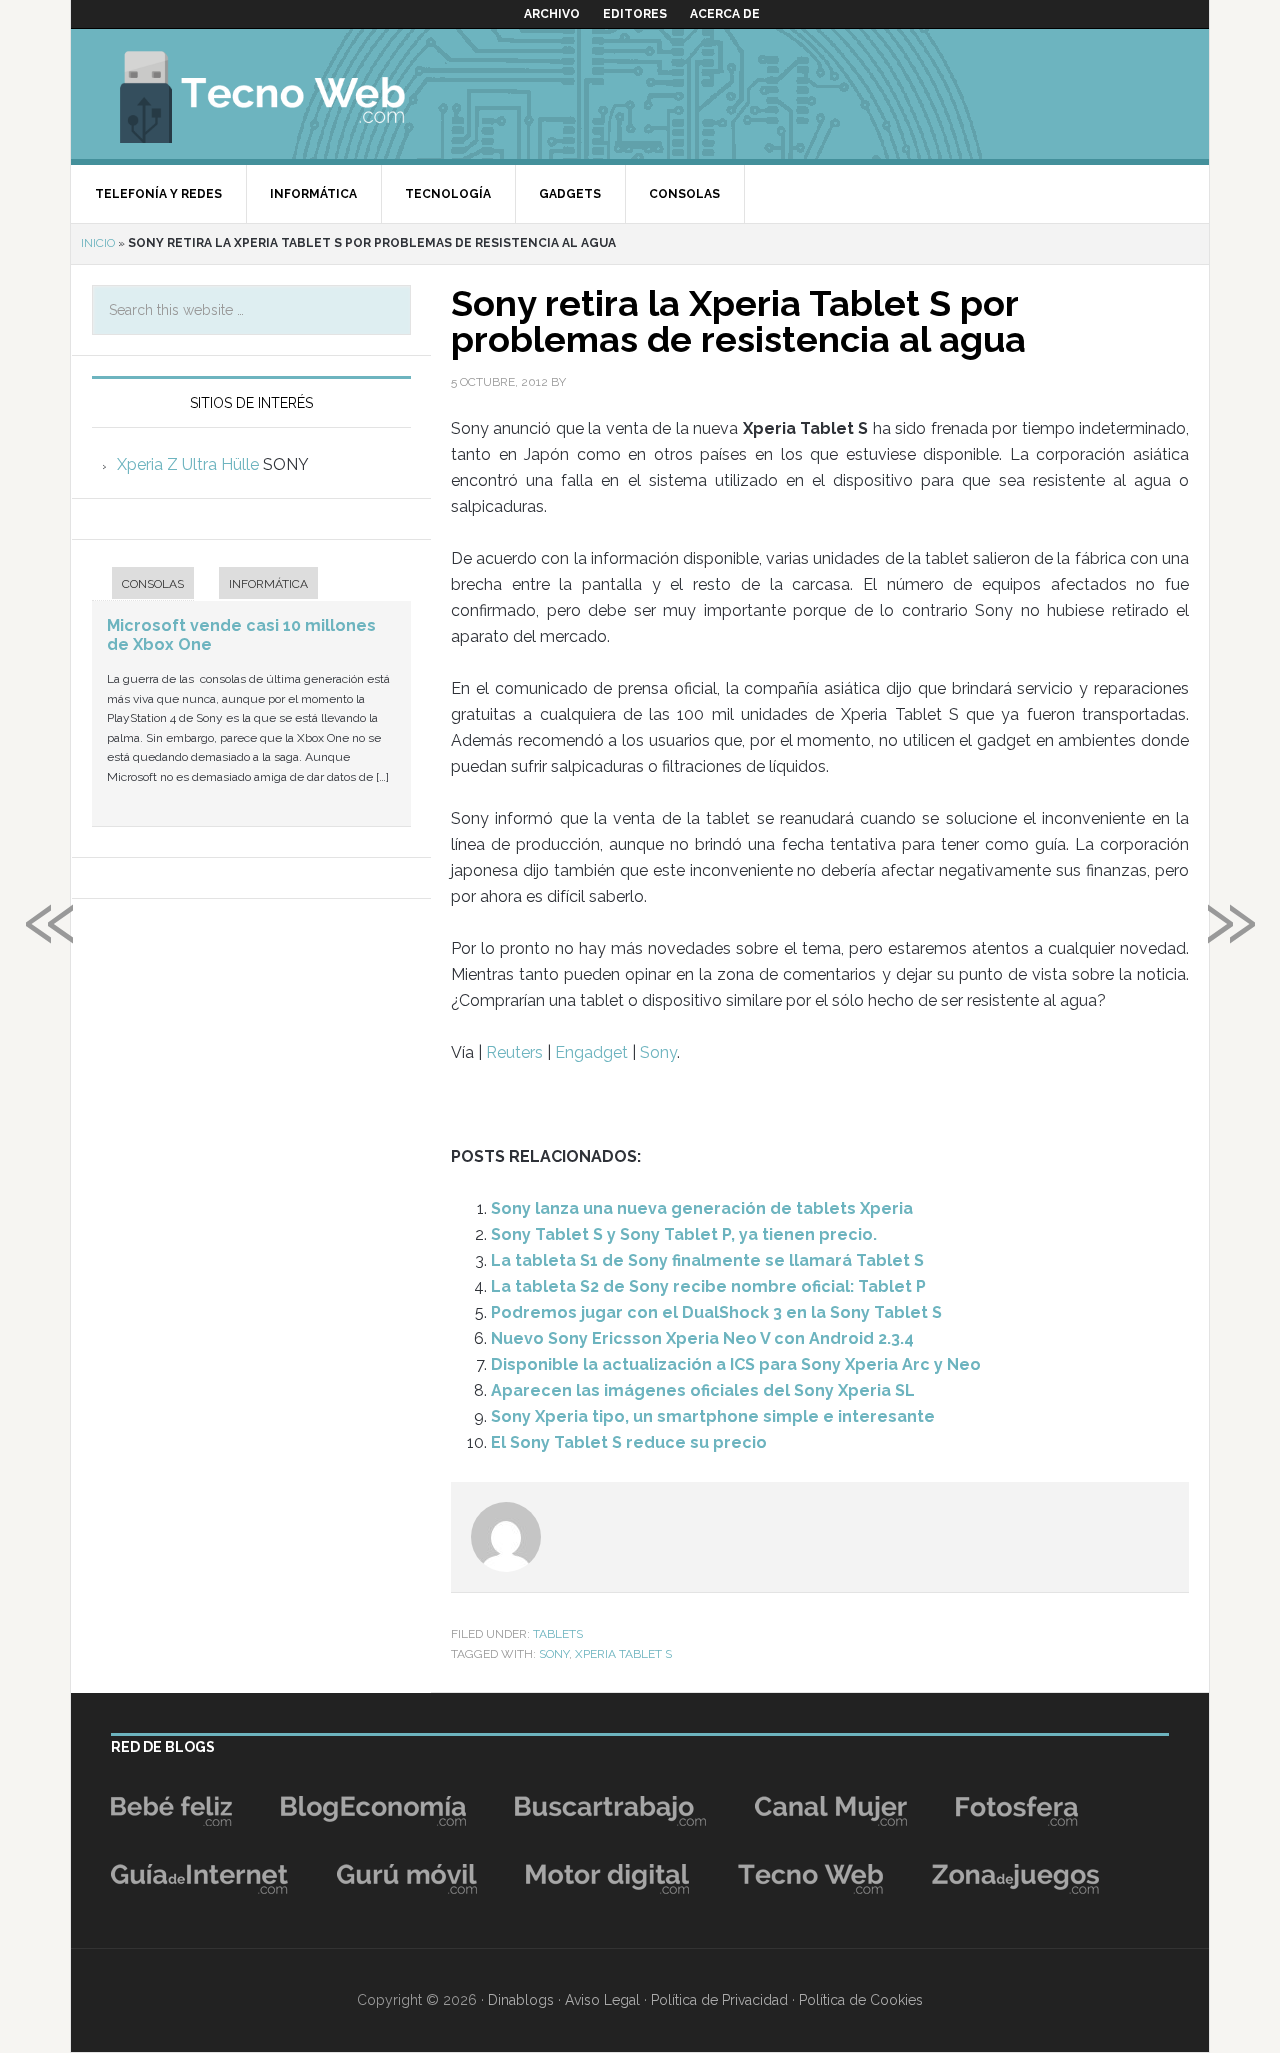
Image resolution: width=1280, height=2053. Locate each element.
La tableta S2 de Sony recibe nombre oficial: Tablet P (708, 1286)
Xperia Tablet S (623, 1654)
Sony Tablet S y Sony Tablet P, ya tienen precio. (684, 1234)
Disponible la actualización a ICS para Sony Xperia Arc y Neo (736, 1364)
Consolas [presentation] (153, 584)
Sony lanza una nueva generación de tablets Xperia (702, 1208)
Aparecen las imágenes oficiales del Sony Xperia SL (703, 1390)
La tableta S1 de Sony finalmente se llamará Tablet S (707, 1260)
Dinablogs (521, 2000)
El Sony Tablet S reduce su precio (629, 1442)
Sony (658, 1052)
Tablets (558, 1634)
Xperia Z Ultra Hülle (188, 464)
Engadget (591, 1052)
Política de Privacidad (719, 2000)
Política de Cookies (861, 2000)
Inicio (98, 243)
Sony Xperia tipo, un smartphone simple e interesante (713, 1416)
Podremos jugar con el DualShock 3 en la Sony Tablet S (716, 1312)
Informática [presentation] (268, 584)
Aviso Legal (602, 2000)
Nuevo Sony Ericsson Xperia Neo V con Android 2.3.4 (702, 1338)
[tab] (143, 585)
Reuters (514, 1052)
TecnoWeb (286, 94)
